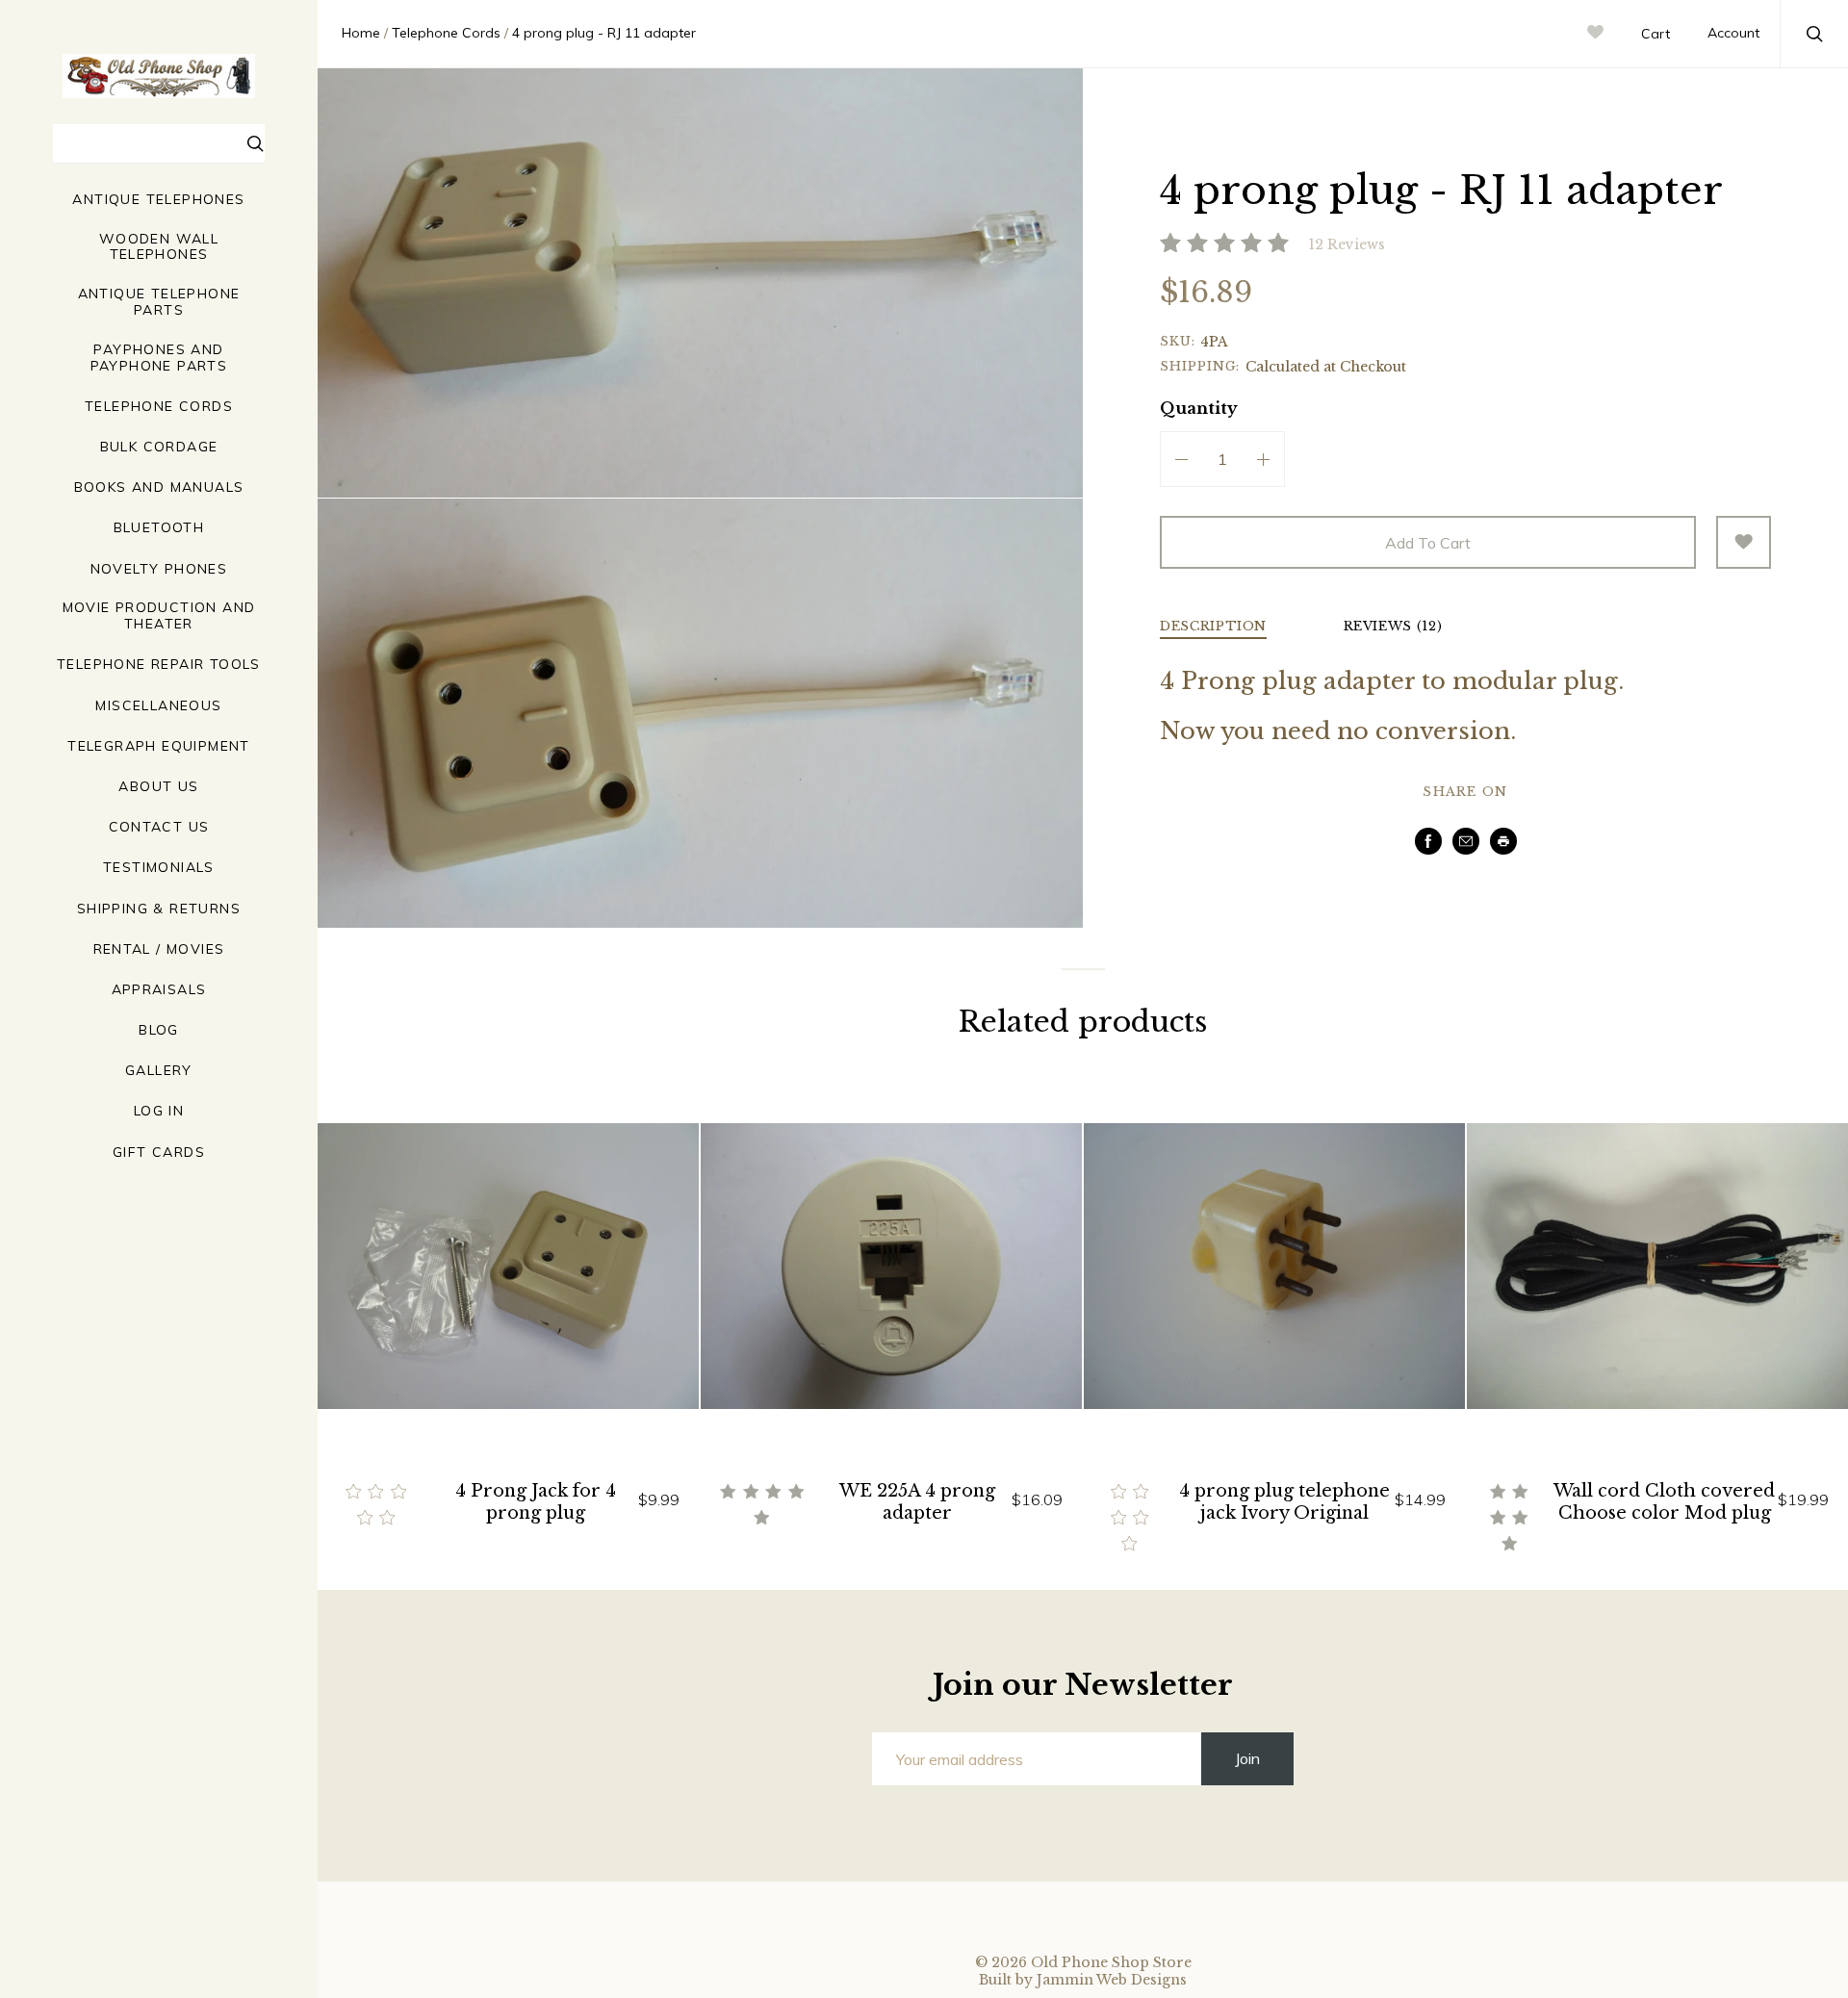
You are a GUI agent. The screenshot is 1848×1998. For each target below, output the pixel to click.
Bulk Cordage (159, 447)
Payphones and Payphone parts (159, 358)
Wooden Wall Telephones (159, 247)
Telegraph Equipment (159, 746)
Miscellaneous (158, 706)
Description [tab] (1213, 627)
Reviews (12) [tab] (1393, 627)
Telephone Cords (159, 407)
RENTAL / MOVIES (159, 949)
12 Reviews (1347, 244)
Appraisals (159, 990)
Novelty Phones (159, 569)
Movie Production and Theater (159, 616)
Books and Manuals (159, 487)
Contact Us (159, 827)
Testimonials (159, 868)
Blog (159, 1030)
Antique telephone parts (159, 302)
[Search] (256, 146)
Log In (159, 1111)
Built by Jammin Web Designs (1083, 1980)
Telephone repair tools (159, 665)
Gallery (159, 1071)
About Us (158, 787)
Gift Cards (159, 1153)
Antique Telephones (158, 200)
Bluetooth (159, 528)
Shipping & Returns (159, 909)
